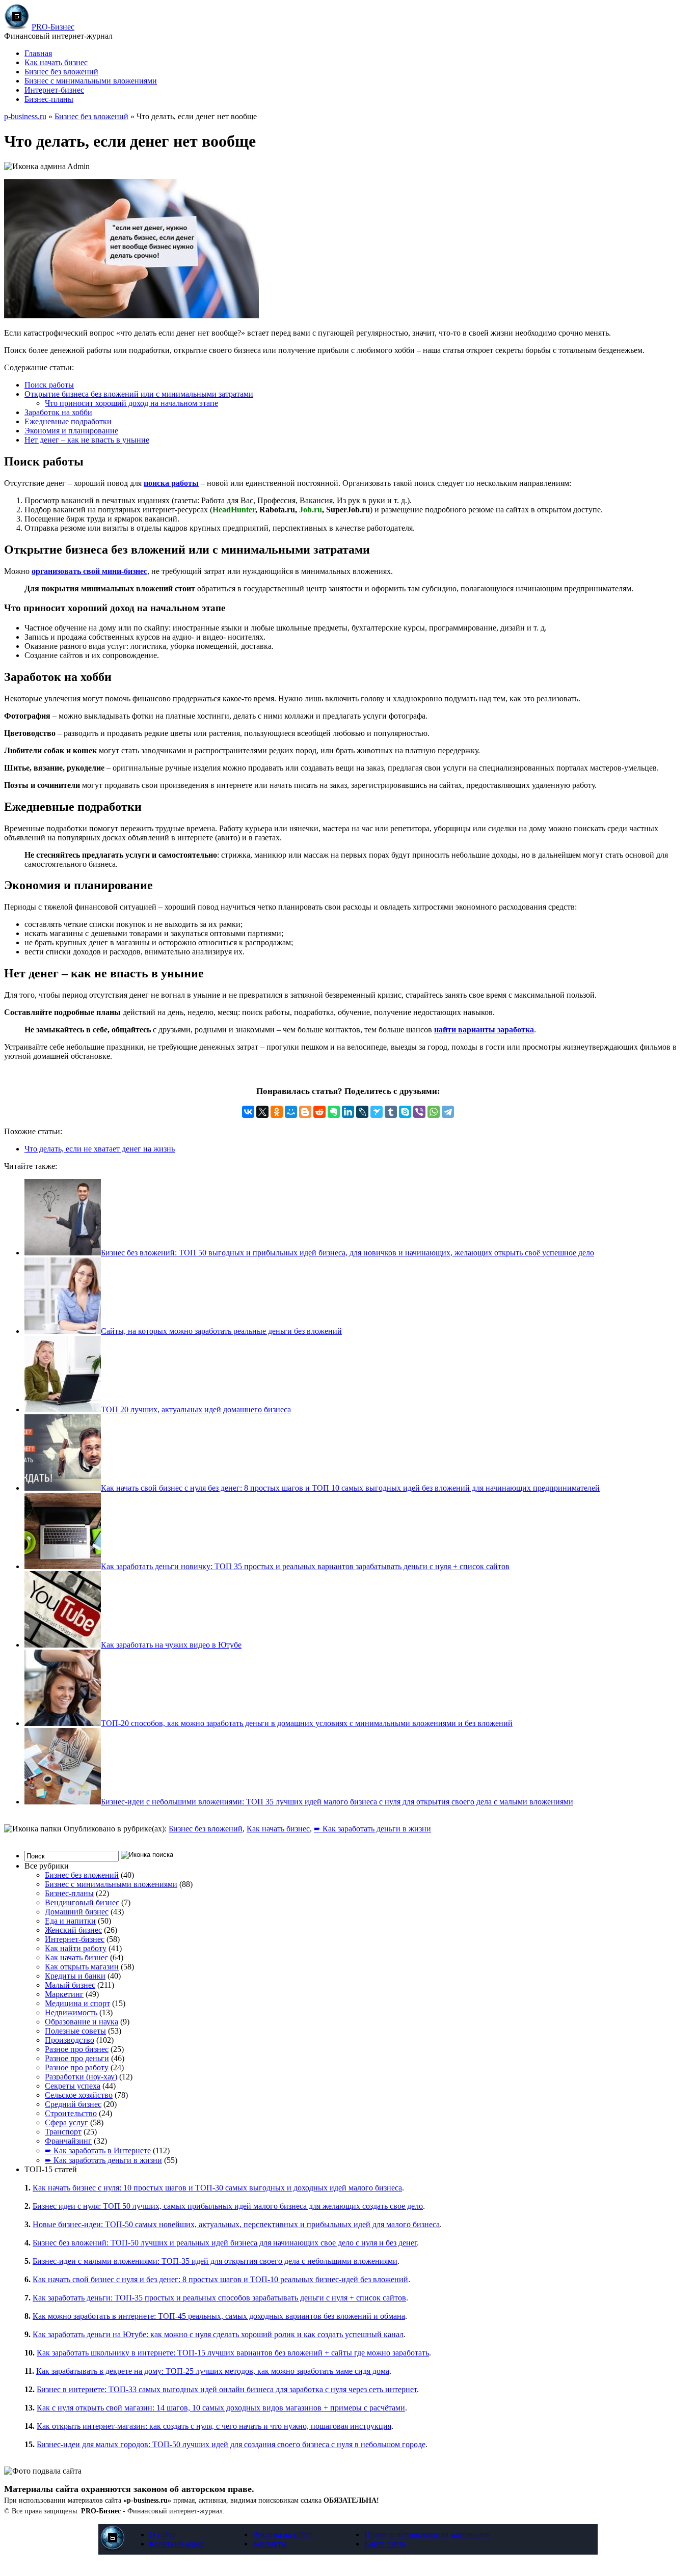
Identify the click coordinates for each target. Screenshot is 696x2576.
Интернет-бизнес (54, 90)
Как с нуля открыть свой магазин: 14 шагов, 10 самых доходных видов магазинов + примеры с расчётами (221, 2408)
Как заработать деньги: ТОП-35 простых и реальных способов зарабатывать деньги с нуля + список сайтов (219, 2298)
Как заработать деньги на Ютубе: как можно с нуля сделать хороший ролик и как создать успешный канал (218, 2334)
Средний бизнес (73, 2104)
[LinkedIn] (348, 1112)
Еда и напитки (70, 1921)
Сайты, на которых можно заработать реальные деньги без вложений (221, 1331)
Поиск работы (49, 385)
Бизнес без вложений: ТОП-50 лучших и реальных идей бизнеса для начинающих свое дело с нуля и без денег (225, 2243)
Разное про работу (77, 2067)
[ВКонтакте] (248, 1112)
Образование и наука (82, 2022)
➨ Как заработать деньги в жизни (372, 1829)
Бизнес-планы (49, 99)
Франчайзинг (68, 2141)
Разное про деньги (77, 2058)
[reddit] (319, 1112)
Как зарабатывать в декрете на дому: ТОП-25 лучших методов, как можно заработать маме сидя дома (213, 2371)
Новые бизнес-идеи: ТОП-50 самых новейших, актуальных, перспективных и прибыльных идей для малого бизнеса (236, 2224)
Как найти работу (76, 1948)
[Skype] (405, 1112)
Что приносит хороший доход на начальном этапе (131, 403)
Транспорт (63, 2132)
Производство (70, 2040)
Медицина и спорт (77, 2003)
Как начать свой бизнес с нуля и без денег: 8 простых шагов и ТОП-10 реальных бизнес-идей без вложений (220, 2279)
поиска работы (171, 483)
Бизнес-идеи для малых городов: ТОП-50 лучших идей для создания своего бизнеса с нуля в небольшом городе (231, 2444)
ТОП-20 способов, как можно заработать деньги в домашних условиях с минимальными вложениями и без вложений (307, 1723)
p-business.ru (25, 116)
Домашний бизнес (77, 1912)
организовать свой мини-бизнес (89, 571)
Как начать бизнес (56, 62)
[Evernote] (334, 1112)
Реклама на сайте (283, 2534)
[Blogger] (305, 1112)
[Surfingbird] (377, 1112)
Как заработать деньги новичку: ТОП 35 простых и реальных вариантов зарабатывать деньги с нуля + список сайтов (305, 1566)
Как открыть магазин (82, 1967)
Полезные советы (75, 2031)
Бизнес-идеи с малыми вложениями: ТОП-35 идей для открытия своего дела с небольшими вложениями (215, 2261)
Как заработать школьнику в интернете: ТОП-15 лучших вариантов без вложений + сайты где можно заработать (233, 2353)
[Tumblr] (391, 1112)
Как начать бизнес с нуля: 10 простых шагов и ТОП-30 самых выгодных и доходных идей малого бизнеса (217, 2188)
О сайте (163, 2534)
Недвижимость (71, 2012)
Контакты (270, 2544)
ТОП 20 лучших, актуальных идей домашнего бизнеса (196, 1409)
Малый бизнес (70, 1985)
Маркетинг (64, 1994)
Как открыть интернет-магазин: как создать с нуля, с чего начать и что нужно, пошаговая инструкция (214, 2426)
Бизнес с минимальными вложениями (91, 81)
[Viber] (419, 1112)
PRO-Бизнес (53, 27)
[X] (262, 1112)
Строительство (71, 2113)
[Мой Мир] (291, 1112)
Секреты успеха (73, 2086)
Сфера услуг (66, 2122)
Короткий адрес (177, 2544)
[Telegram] (448, 1112)
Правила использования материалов (427, 2534)
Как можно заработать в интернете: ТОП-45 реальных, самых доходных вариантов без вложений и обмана (219, 2316)
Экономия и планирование (71, 431)
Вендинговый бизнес (82, 1902)
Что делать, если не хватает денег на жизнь (100, 1149)
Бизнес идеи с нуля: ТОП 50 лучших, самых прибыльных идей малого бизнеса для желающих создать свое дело (228, 2206)
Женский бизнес (73, 1930)
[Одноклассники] (277, 1112)
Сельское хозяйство (79, 2095)
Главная (38, 53)
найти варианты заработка (484, 1030)
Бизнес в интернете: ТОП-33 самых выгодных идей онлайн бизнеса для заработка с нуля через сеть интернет (227, 2389)
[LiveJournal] (362, 1112)
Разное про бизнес (77, 2049)
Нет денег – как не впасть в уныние (87, 440)
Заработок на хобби (58, 412)
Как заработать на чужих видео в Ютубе (171, 1645)
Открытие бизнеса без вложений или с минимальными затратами (139, 394)
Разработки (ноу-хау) (81, 2077)
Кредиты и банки (75, 1976)
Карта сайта (385, 2544)
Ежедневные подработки (68, 421)
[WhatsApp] (434, 1112)
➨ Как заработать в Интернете (98, 2150)
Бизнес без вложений (61, 72)
